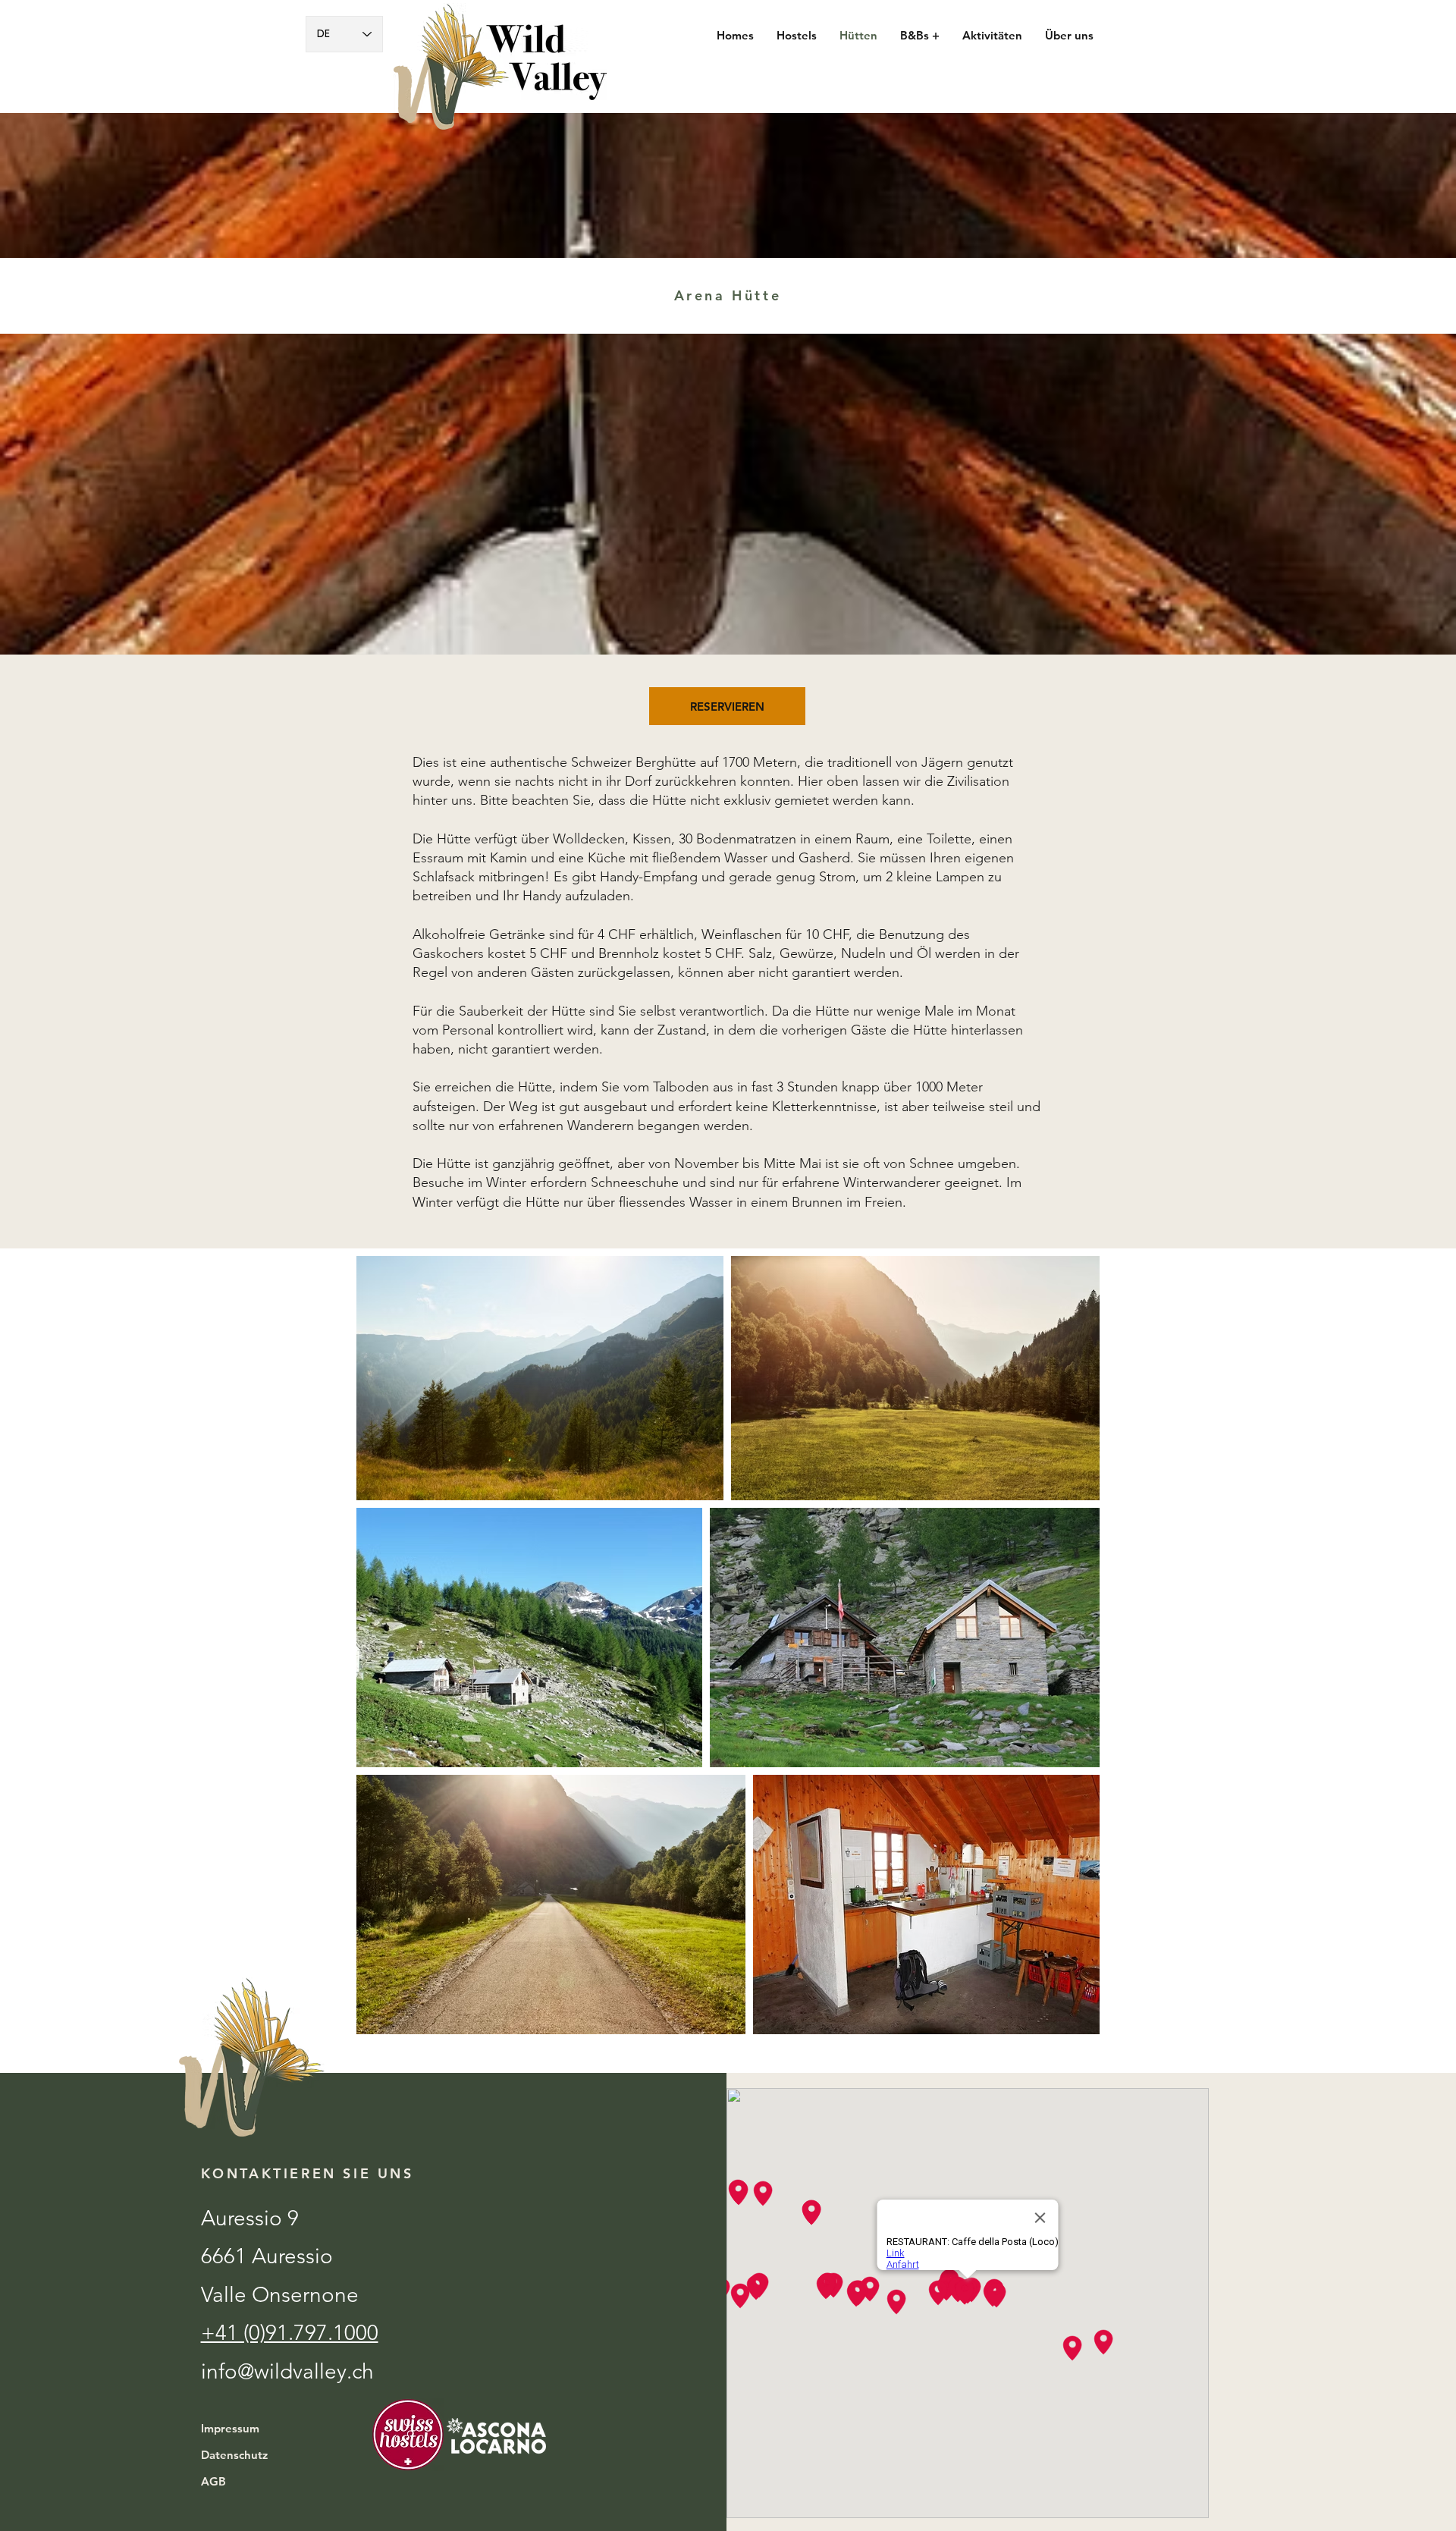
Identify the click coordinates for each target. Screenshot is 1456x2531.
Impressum (230, 2428)
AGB (213, 2481)
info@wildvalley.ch (287, 2371)
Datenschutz (234, 2455)
